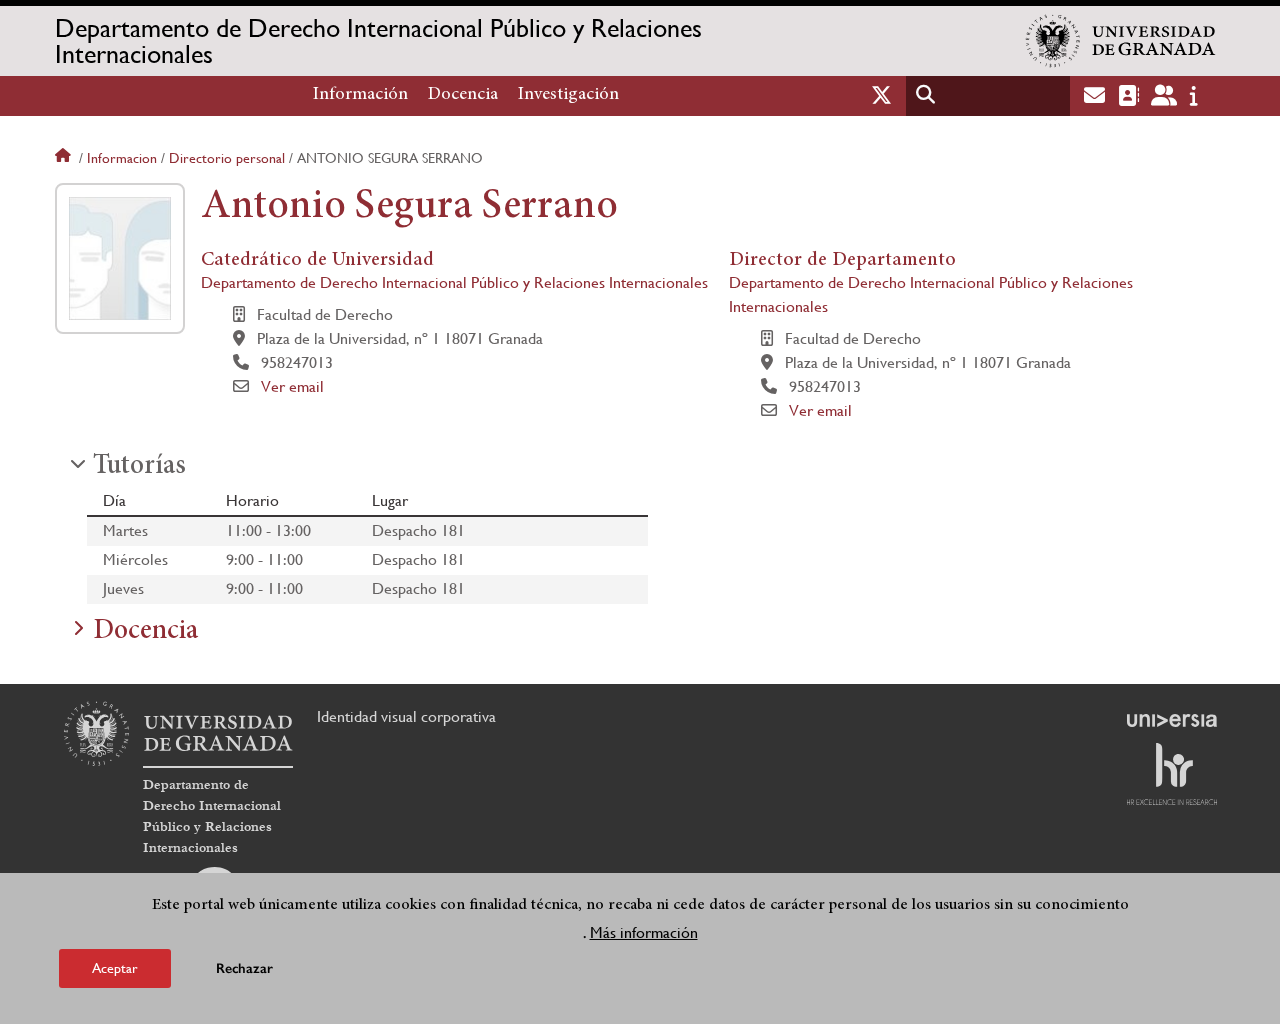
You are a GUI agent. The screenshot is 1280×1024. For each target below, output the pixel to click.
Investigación (568, 95)
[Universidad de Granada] (1121, 41)
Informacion (122, 158)
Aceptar (115, 968)
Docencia (463, 95)
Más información (644, 932)
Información (360, 95)
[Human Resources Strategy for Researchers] (1172, 774)
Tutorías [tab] (139, 467)
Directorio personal (227, 158)
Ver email (292, 386)
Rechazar (244, 968)
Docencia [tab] (145, 632)
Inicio (65, 158)
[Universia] (1172, 720)
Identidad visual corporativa (406, 716)
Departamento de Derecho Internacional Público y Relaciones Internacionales (378, 41)
